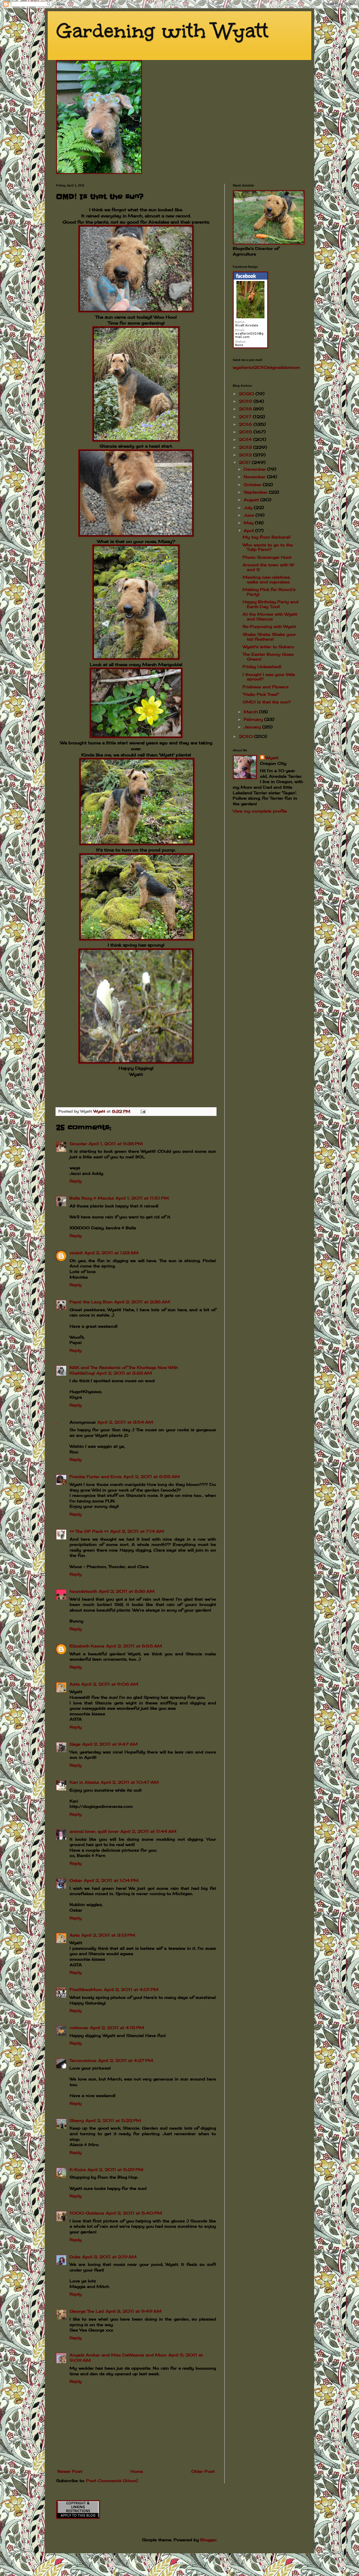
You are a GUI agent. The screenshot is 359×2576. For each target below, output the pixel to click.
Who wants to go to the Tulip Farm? (268, 547)
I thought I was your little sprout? (269, 677)
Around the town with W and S (268, 567)
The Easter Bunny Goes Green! (268, 657)
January (253, 727)
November (255, 477)
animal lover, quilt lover (94, 1831)
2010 (247, 736)
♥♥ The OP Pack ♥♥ (89, 1531)
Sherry (77, 2120)
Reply (76, 1181)
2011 (245, 462)
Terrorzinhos (83, 2060)
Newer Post (70, 2471)
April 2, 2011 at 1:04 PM (111, 1880)
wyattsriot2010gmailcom (266, 367)
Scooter (78, 1144)
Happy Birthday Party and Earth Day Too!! (271, 604)
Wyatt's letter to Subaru (268, 647)
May (249, 523)
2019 (246, 401)
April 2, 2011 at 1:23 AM (111, 1253)
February (254, 719)
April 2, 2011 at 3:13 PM (108, 1935)
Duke (75, 2257)
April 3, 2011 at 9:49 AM (134, 2311)
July (249, 507)
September (256, 492)
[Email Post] (143, 1111)
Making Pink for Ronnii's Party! (269, 592)
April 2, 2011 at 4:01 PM (131, 1989)
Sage (75, 1744)
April (249, 530)
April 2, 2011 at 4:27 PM (126, 2060)
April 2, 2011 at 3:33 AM (124, 1373)
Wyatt (272, 758)
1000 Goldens (87, 2213)
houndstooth (83, 1591)
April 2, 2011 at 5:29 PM (115, 2169)
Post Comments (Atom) (112, 2481)
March (251, 712)
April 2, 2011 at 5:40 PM (134, 2213)
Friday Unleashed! (262, 667)
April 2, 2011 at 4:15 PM (117, 2028)
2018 (246, 409)
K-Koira (78, 2169)
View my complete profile (260, 811)
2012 (246, 455)
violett (76, 1253)
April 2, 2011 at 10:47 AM (130, 1782)
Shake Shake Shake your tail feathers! (269, 637)
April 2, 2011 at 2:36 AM (142, 1302)
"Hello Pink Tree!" (261, 694)
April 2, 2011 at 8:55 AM (134, 1646)
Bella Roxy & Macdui (92, 1198)
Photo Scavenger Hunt (267, 557)
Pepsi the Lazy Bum (91, 1302)
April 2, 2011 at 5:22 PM (113, 2120)
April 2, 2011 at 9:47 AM (110, 1744)
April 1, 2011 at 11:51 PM (142, 1198)
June (250, 515)
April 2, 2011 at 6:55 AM (152, 1476)
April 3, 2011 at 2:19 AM (109, 2257)
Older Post (203, 2471)
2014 (246, 439)
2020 (247, 394)
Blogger (208, 2540)
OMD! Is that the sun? (267, 702)
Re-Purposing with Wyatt (269, 626)
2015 (246, 432)
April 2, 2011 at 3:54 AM (125, 1422)
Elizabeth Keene (87, 1646)
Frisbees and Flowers (266, 687)
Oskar (76, 1880)
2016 (246, 424)
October (253, 484)
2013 (246, 447)
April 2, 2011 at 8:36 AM (127, 1591)
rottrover (79, 2028)
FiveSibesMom (86, 1989)
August (252, 500)
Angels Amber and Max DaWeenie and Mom (118, 2355)
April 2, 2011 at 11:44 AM (148, 1831)
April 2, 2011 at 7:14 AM (137, 1531)
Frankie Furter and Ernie (96, 1476)
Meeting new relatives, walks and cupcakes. (267, 579)
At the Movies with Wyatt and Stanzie (270, 616)
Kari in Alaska (84, 1782)
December (256, 469)
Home (137, 2471)
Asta (75, 1684)
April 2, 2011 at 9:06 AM (110, 1684)
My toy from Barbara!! (267, 537)
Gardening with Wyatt (162, 31)
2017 (246, 417)
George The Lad (87, 2311)
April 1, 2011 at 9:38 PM (116, 1144)
